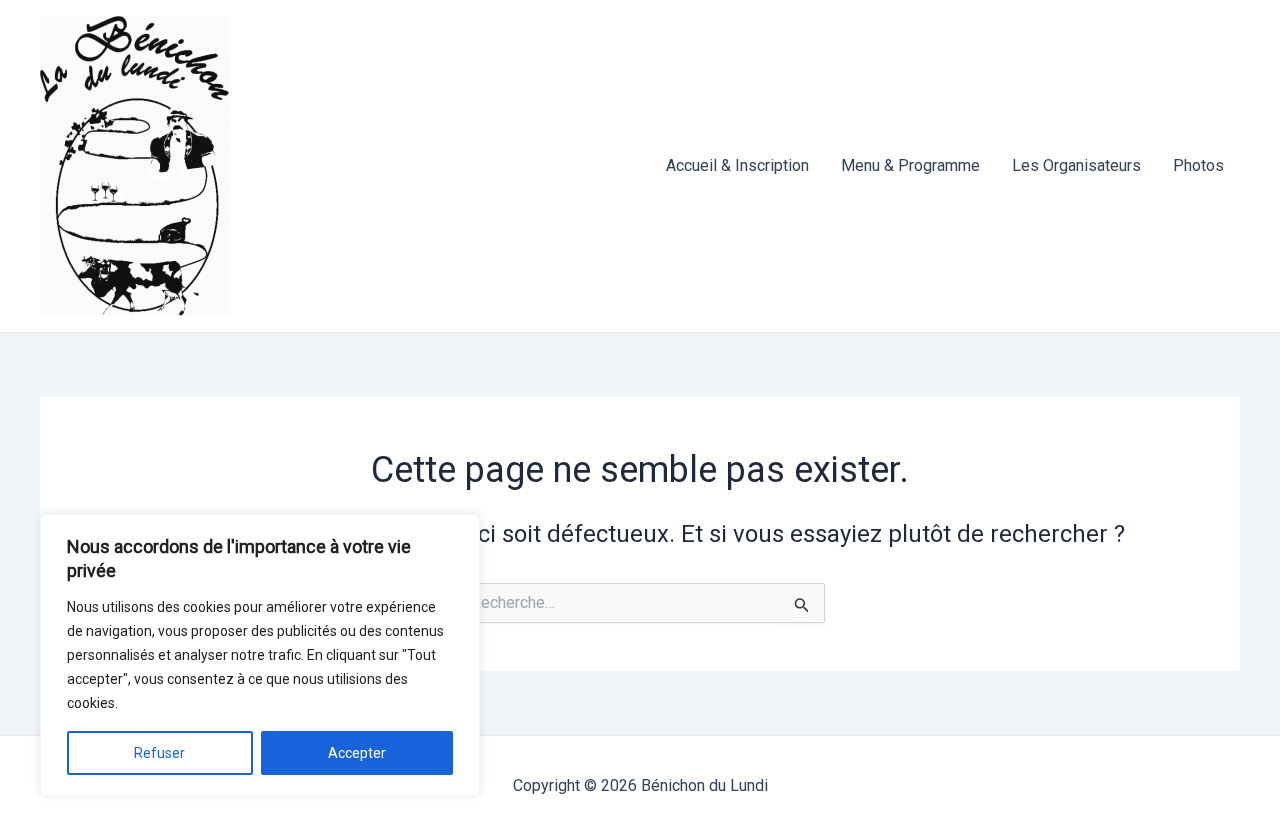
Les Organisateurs (1076, 165)
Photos (1198, 165)
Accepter (357, 753)
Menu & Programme (910, 165)
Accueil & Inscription (737, 165)
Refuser (159, 753)
